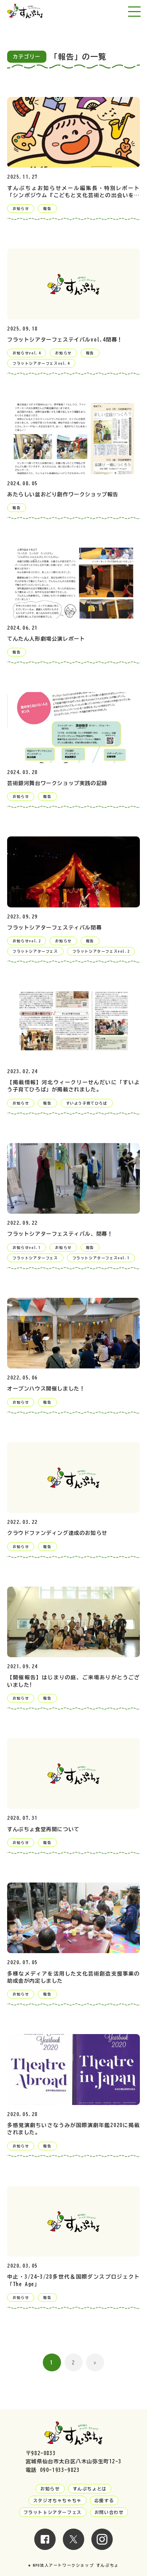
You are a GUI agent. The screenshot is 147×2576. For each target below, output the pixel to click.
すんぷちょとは (90, 2489)
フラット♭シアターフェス (53, 2512)
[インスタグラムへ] (102, 2546)
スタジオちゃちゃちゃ (57, 2500)
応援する (104, 2500)
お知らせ (50, 2489)
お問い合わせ (109, 2512)
